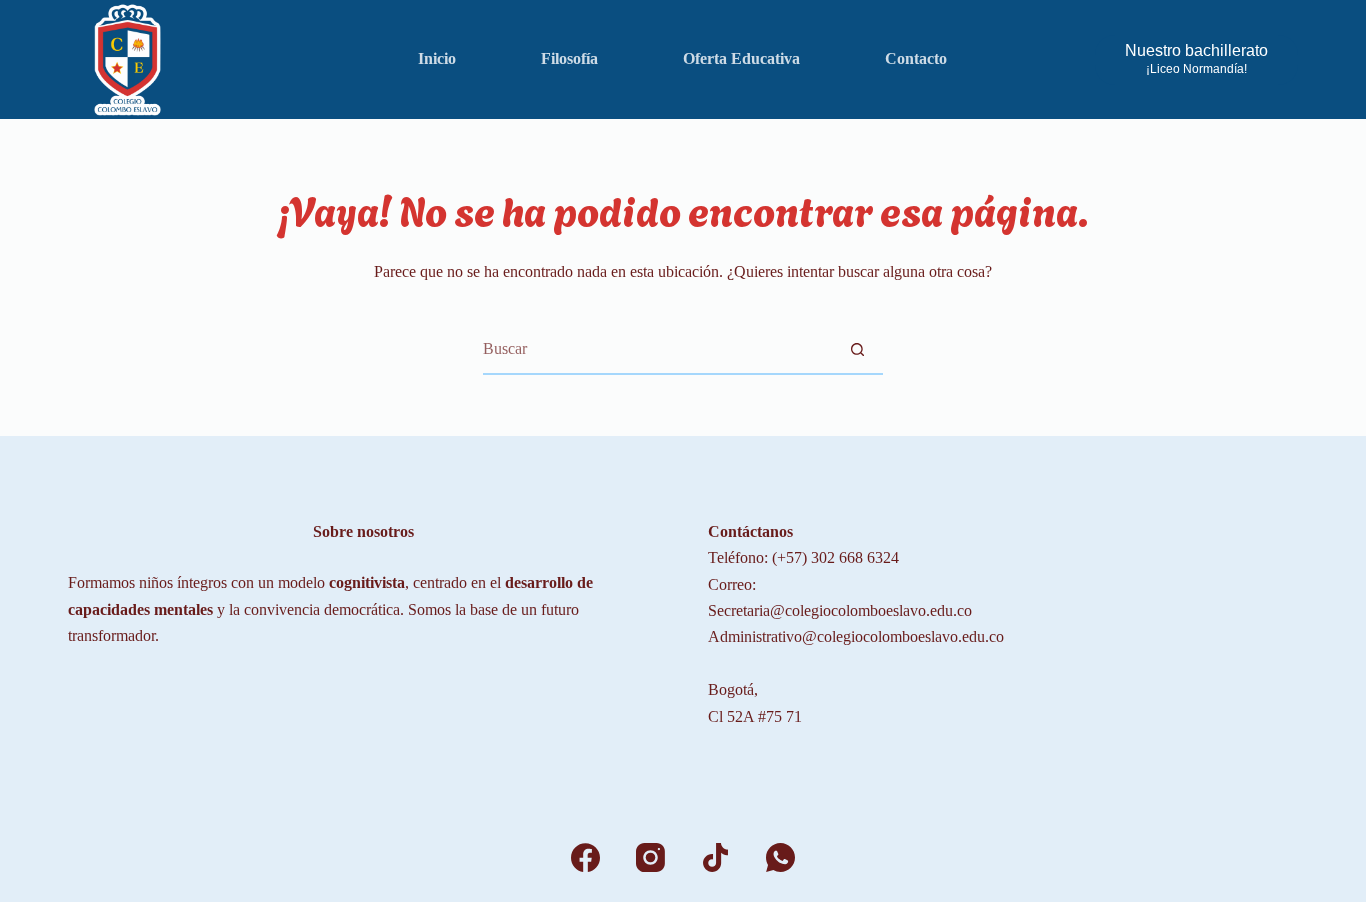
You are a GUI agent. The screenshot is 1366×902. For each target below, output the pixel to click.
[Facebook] (585, 857)
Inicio (437, 58)
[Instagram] (650, 857)
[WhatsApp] (780, 857)
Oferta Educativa (741, 58)
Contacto (916, 58)
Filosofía (569, 58)
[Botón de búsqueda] (858, 349)
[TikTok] (715, 857)
